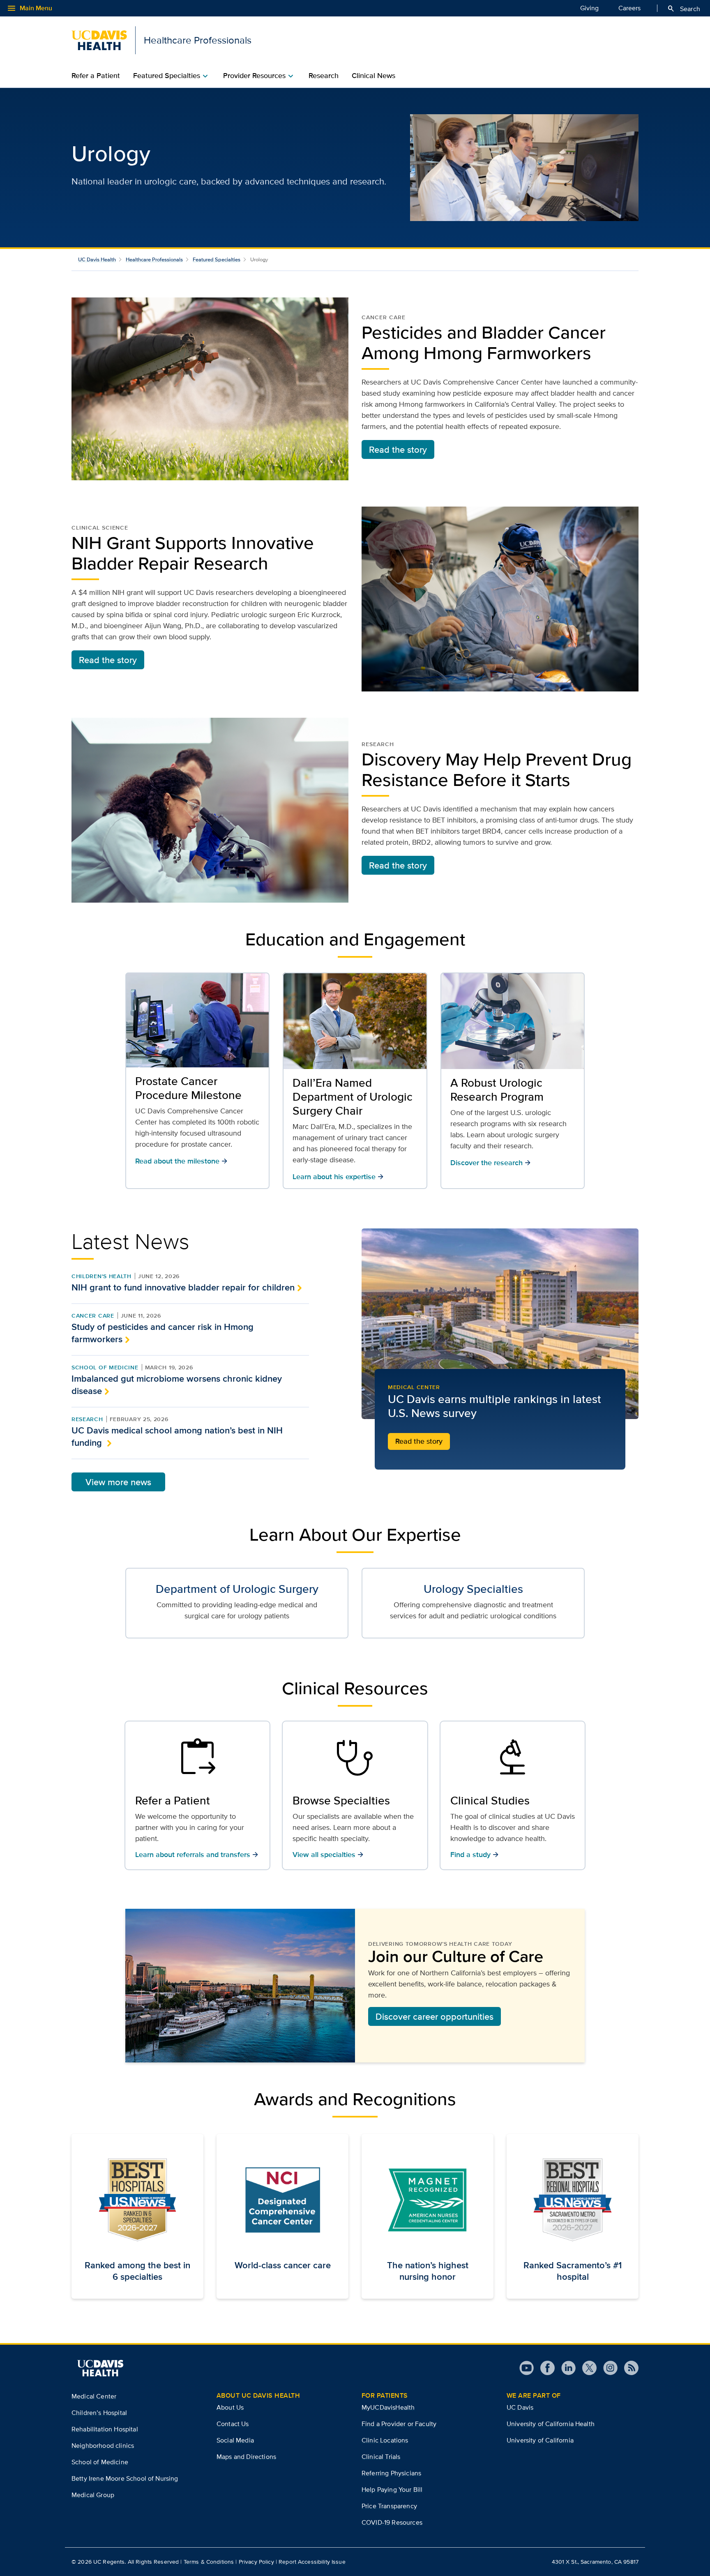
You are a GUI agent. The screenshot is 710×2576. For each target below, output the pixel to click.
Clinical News (373, 76)
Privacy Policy (256, 2562)
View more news (118, 1482)
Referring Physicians (391, 2473)
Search (683, 9)
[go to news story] (500, 1324)
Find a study (475, 1854)
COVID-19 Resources (392, 2522)
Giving (589, 8)
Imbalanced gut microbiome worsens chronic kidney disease (177, 1385)
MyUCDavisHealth (388, 2407)
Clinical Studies (490, 1800)
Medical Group (93, 2495)
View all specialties (328, 1854)
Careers (629, 8)
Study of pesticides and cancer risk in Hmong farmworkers (163, 1333)
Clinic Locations (385, 2440)
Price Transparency (389, 2506)
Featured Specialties (217, 259)
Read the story (398, 449)
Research (324, 76)
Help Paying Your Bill (392, 2490)
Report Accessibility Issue (312, 2562)
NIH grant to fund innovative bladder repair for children (183, 1287)
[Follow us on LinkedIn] (565, 2368)
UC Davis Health (97, 259)
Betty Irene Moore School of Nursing (125, 2478)
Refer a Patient (96, 76)
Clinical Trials (381, 2457)
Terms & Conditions (209, 2562)
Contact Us (233, 2424)
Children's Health (101, 1276)
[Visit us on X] (586, 2368)
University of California (540, 2440)
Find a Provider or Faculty (399, 2424)
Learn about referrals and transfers (197, 1854)
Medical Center (414, 1387)
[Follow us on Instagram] (607, 2368)
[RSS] (628, 2368)
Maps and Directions (246, 2457)
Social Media (235, 2440)
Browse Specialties (341, 1800)
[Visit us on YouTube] (527, 2368)
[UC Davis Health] (100, 2368)
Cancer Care (93, 1316)
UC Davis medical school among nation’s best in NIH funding (177, 1436)
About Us (230, 2407)
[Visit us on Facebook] (544, 2368)
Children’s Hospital (99, 2413)
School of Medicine (105, 1367)
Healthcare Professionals (154, 259)
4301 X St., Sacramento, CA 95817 (595, 2562)
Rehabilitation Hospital (105, 2429)
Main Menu (29, 8)
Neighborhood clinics (103, 2446)
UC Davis (520, 2407)
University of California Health (551, 2424)
